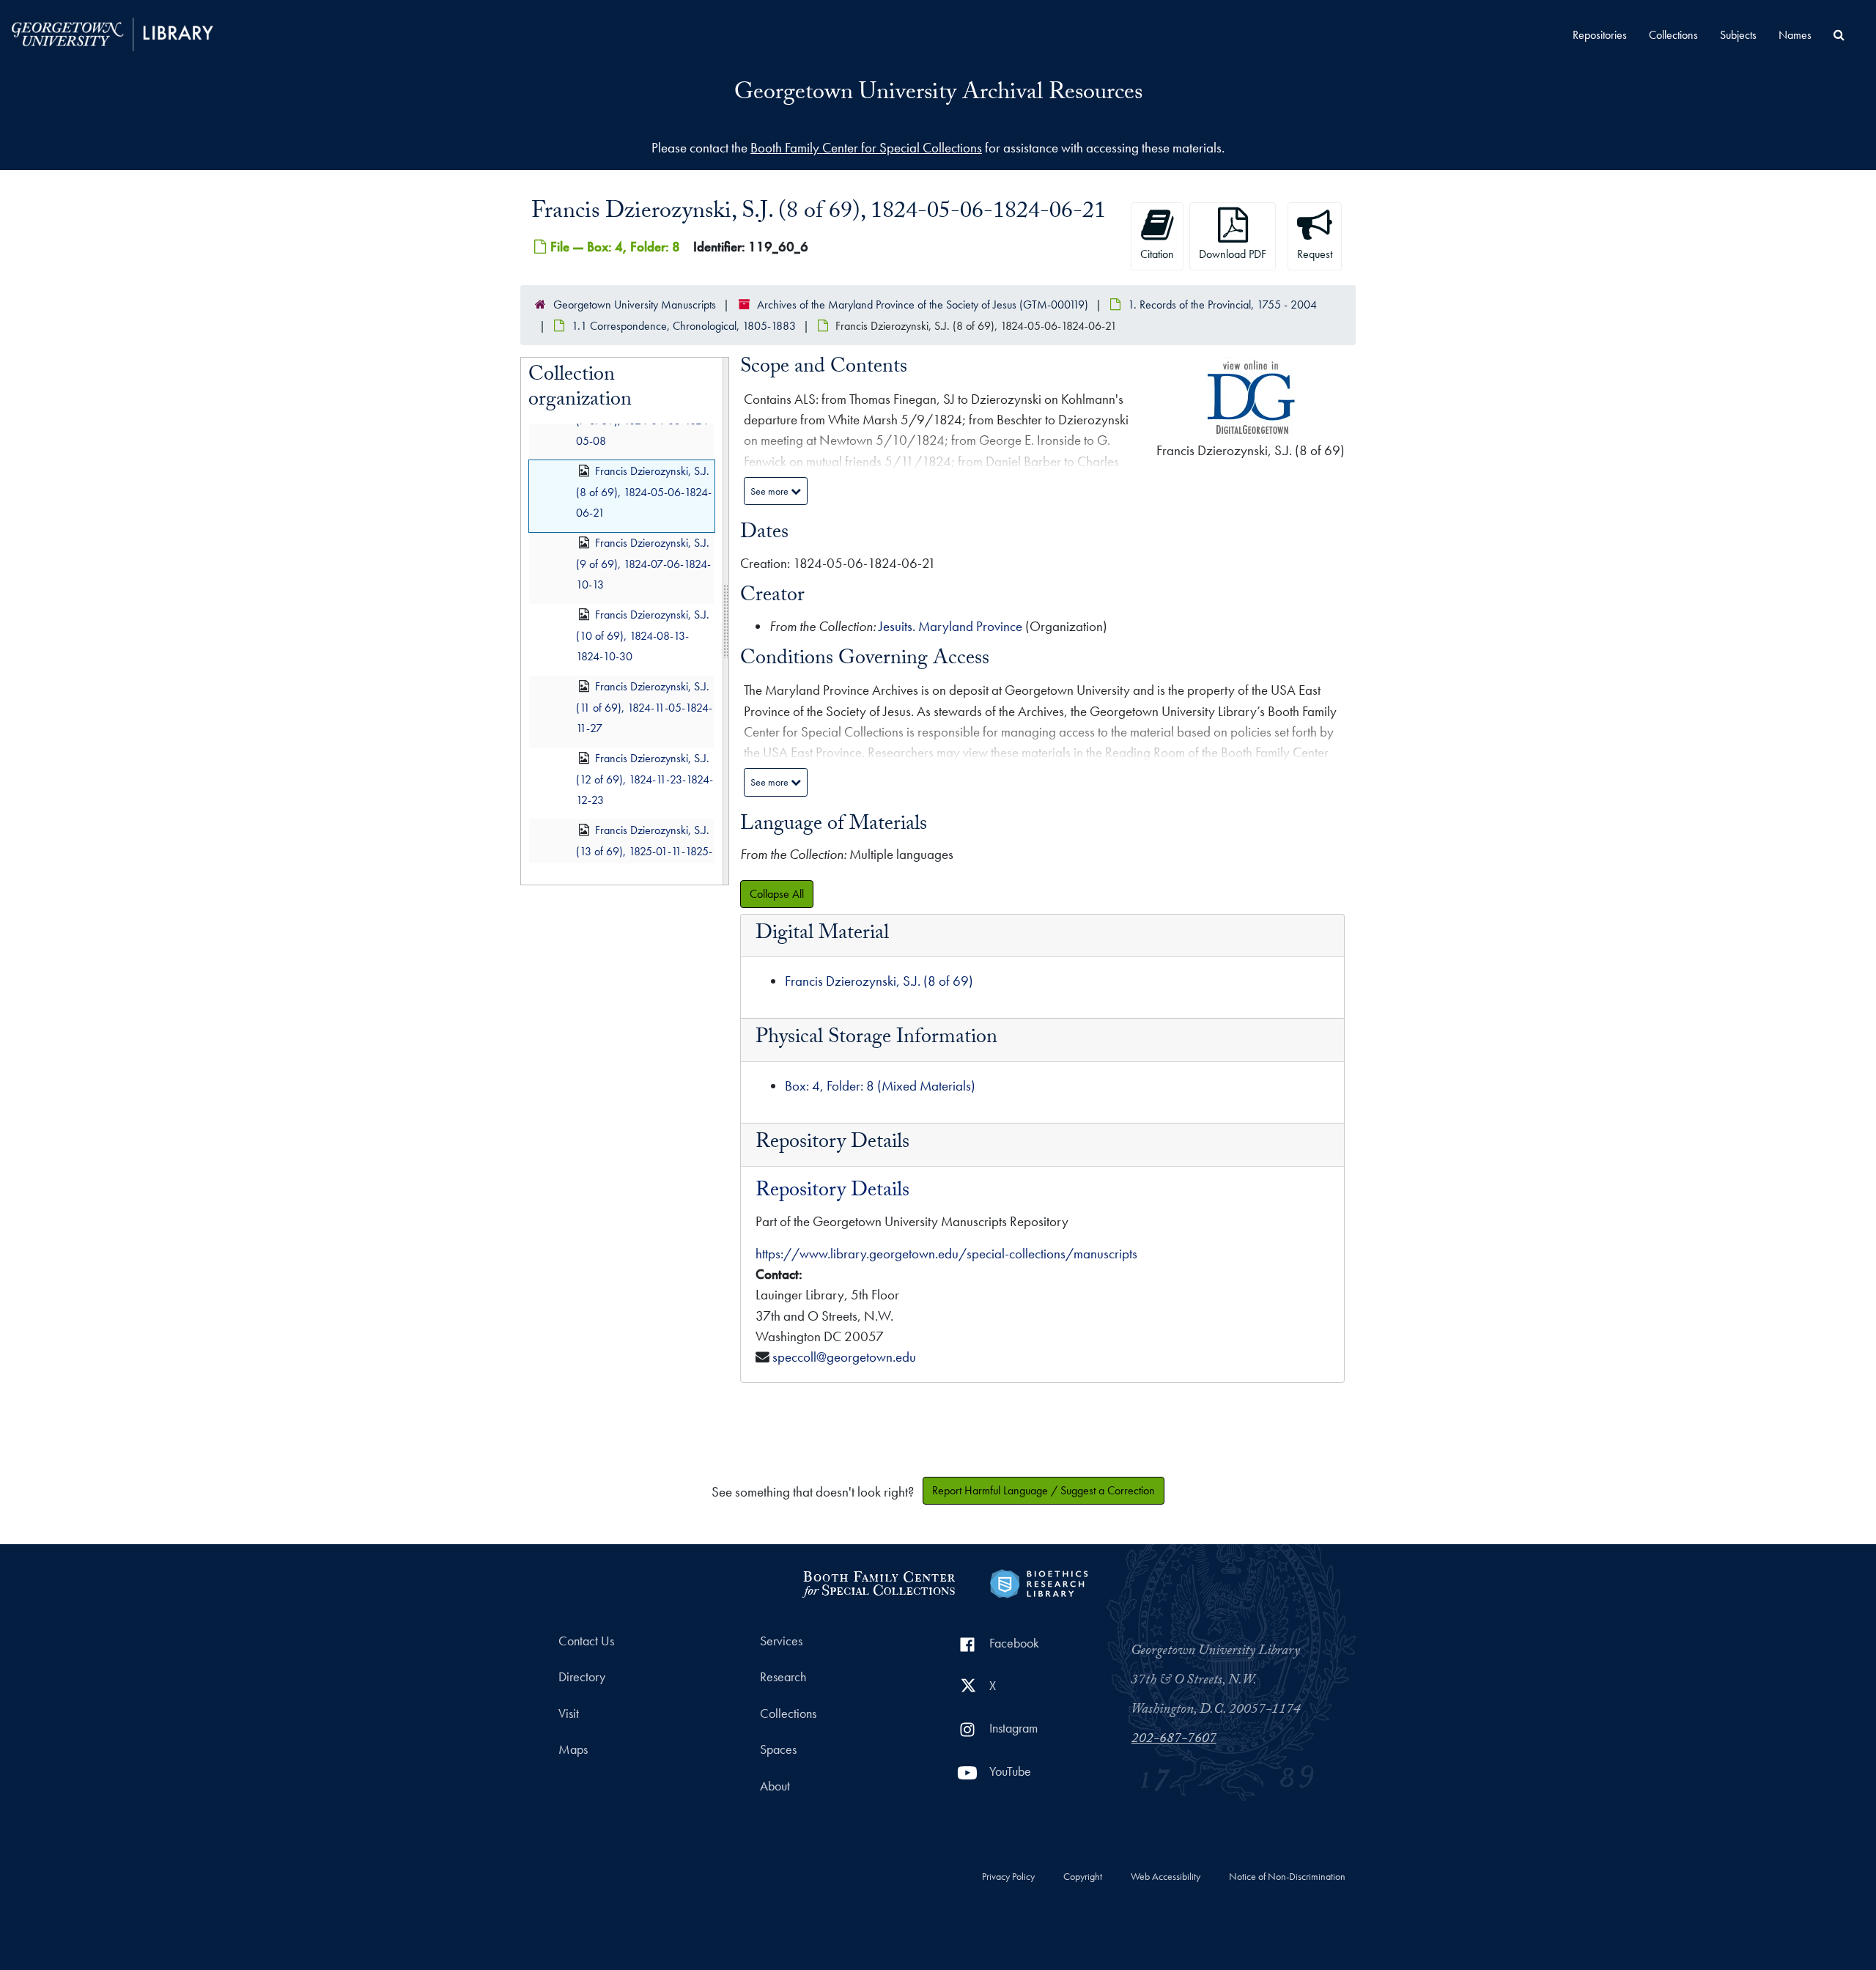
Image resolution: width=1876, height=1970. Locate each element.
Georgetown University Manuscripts (635, 305)
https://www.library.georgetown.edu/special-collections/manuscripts (946, 1254)
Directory (582, 1677)
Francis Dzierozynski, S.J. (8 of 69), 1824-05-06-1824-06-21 (644, 492)
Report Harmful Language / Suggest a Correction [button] (1044, 1490)
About (775, 1786)
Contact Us (586, 1641)
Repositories (1600, 35)
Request (1315, 254)
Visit (569, 1713)
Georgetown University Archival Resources (938, 95)
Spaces (778, 1749)
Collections (1673, 35)
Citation (1157, 254)
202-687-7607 (1174, 1740)
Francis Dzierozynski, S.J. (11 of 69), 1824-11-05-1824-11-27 (644, 708)
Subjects (1738, 35)
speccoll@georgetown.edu (844, 1357)
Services (781, 1641)
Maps (573, 1749)
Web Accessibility (1166, 1877)
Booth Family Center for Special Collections (866, 148)
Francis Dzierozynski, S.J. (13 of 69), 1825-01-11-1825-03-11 (644, 851)
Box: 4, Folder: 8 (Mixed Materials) (880, 1086)
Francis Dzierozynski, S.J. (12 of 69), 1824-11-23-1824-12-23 (645, 779)
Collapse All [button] (777, 894)
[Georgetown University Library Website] (112, 33)
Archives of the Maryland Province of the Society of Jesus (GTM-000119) (923, 305)
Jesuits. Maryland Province (950, 626)
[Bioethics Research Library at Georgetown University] (1039, 1582)
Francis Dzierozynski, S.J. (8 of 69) (879, 981)
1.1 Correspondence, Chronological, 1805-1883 (684, 326)
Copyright (1083, 1877)
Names (1795, 35)
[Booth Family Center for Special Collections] (878, 1582)
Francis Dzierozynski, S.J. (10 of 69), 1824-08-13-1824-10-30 (643, 636)
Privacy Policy (1008, 1877)
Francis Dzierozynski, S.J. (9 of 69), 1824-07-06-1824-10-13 (643, 564)
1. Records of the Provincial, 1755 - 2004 (1222, 305)
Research (783, 1677)
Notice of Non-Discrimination (1287, 1877)
